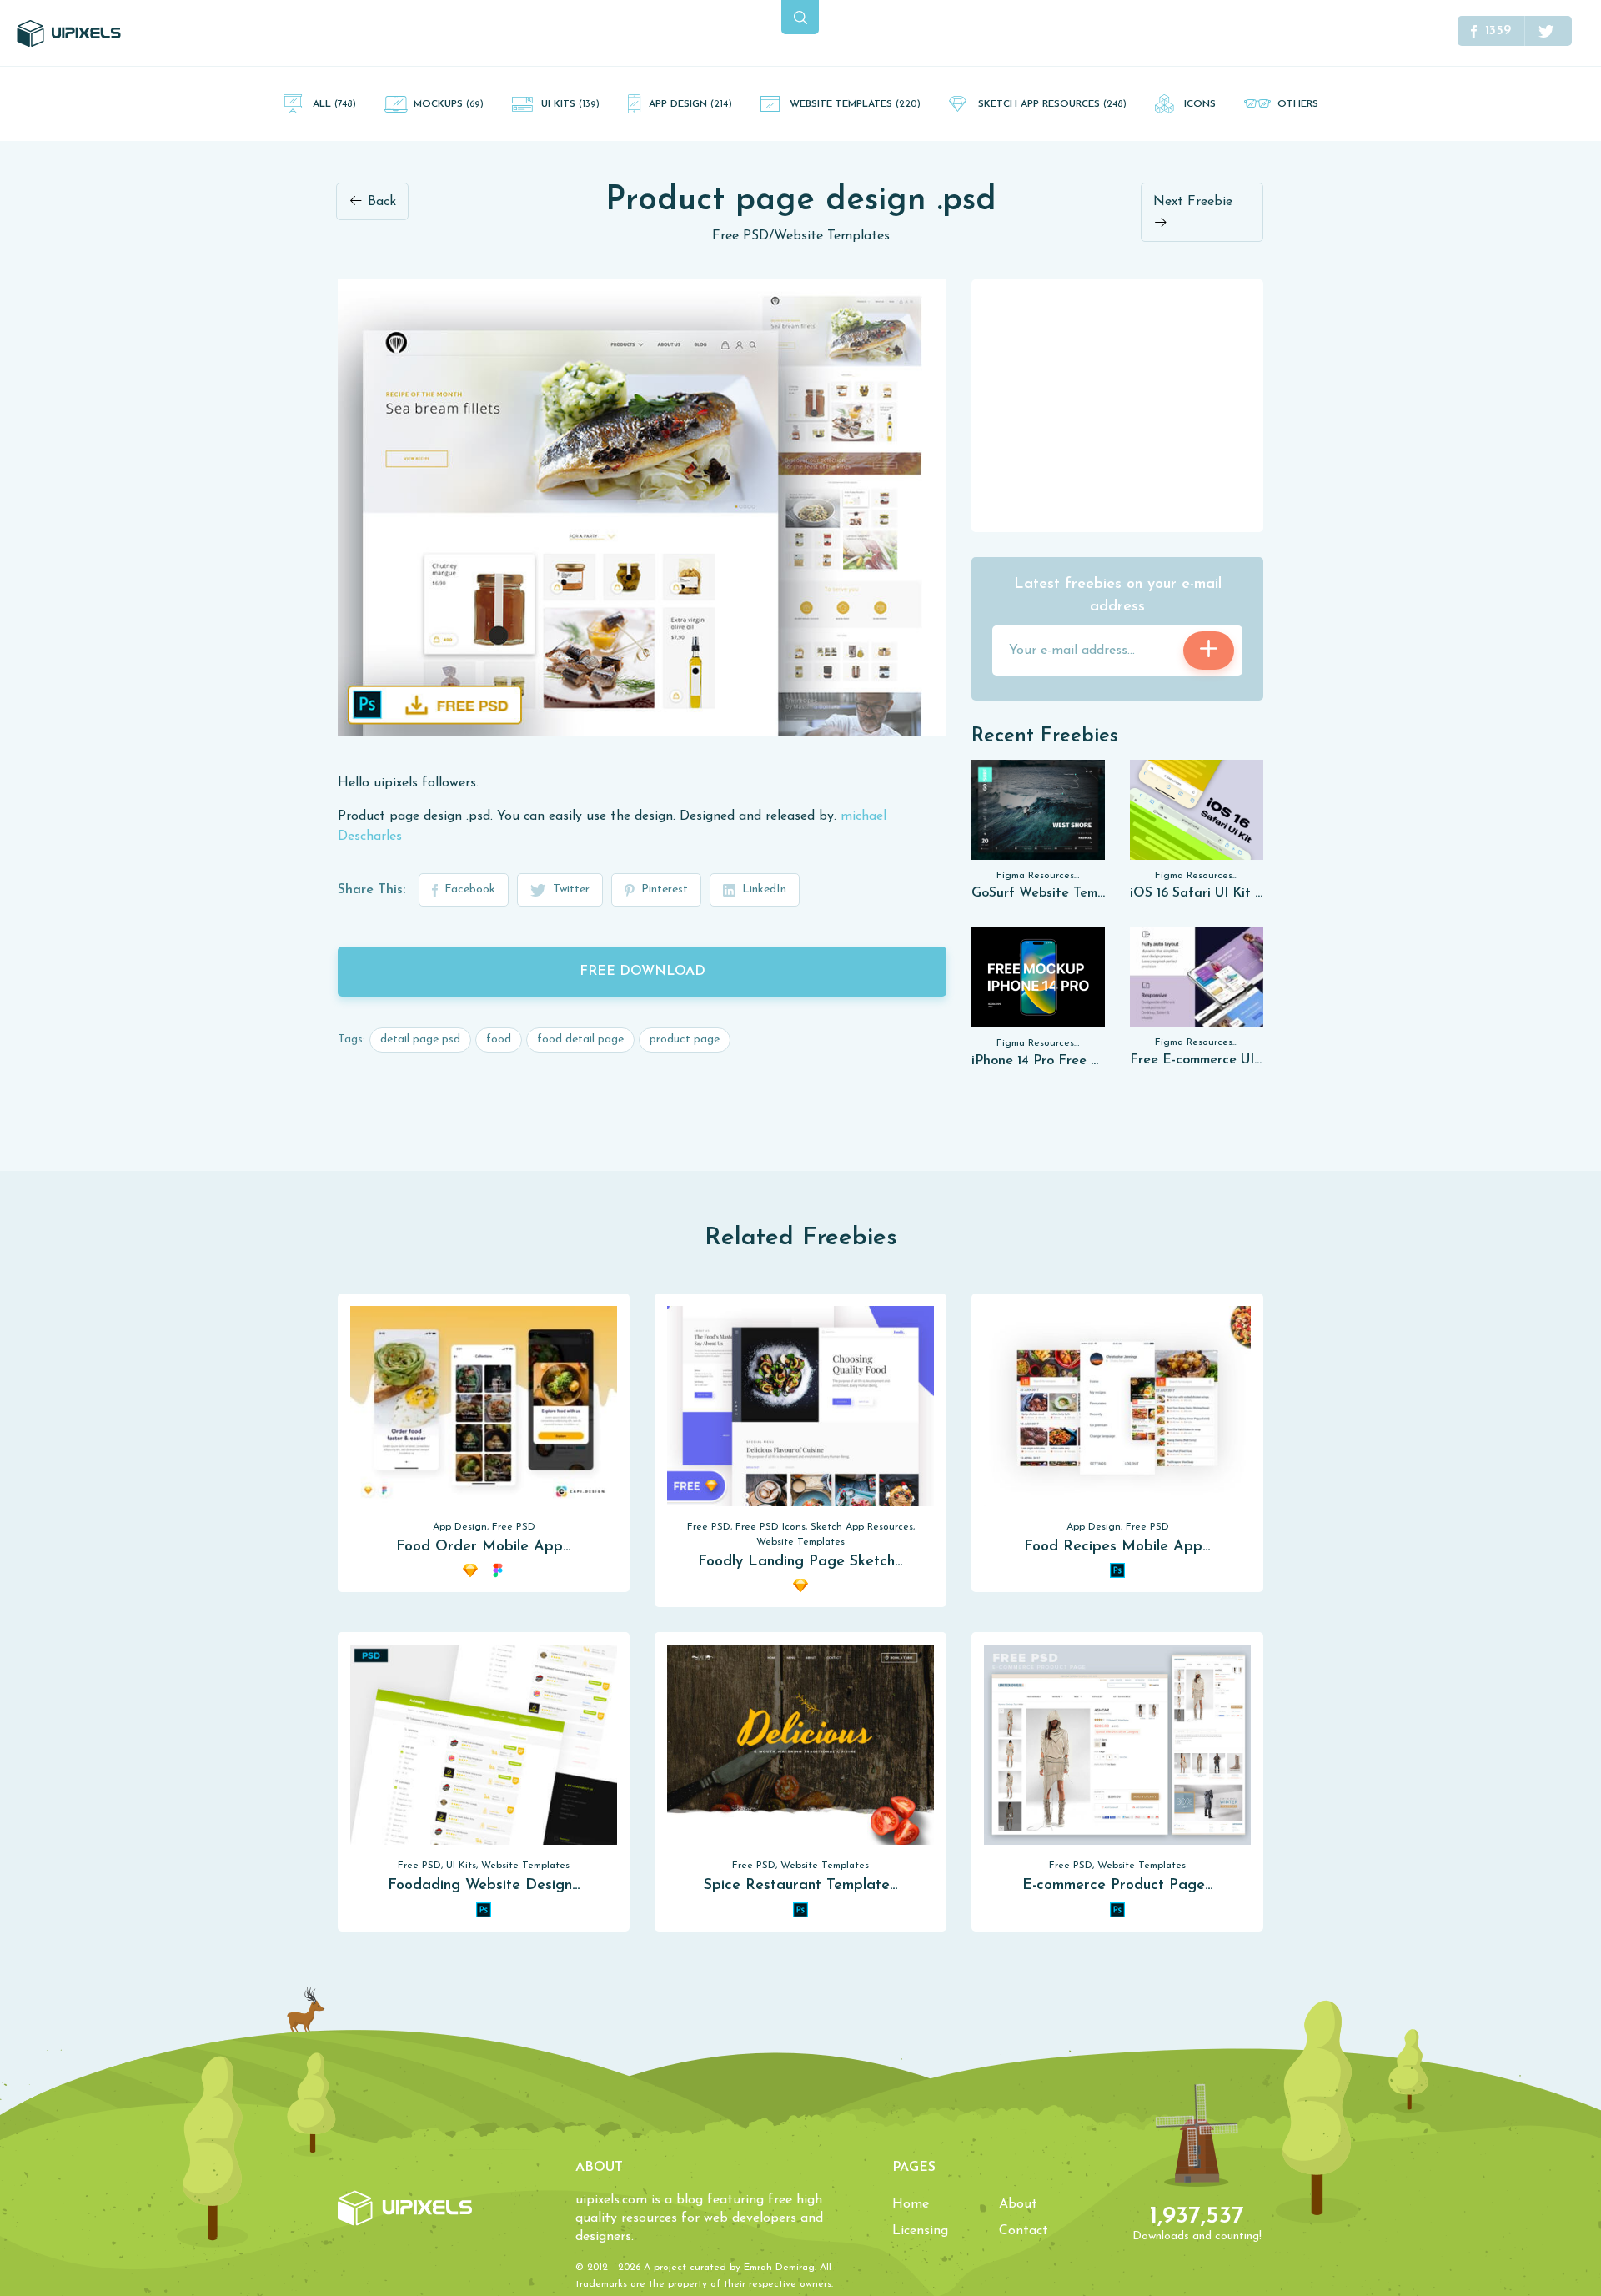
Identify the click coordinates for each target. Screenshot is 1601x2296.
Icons (1200, 104)
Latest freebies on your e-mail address (1118, 596)
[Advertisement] (1117, 404)
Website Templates (855, 104)
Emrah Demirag (779, 2268)
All (334, 104)
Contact (1024, 2231)
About (1018, 2204)
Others (1298, 104)
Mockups (449, 104)
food (499, 1040)
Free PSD (740, 236)
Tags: (351, 1040)
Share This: (371, 890)
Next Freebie (1193, 202)
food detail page (580, 1040)
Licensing (920, 2231)
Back (380, 202)
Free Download (642, 972)
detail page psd (420, 1040)
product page (685, 1040)
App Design (690, 104)
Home (911, 2204)
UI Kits (570, 104)
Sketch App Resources (1052, 104)
